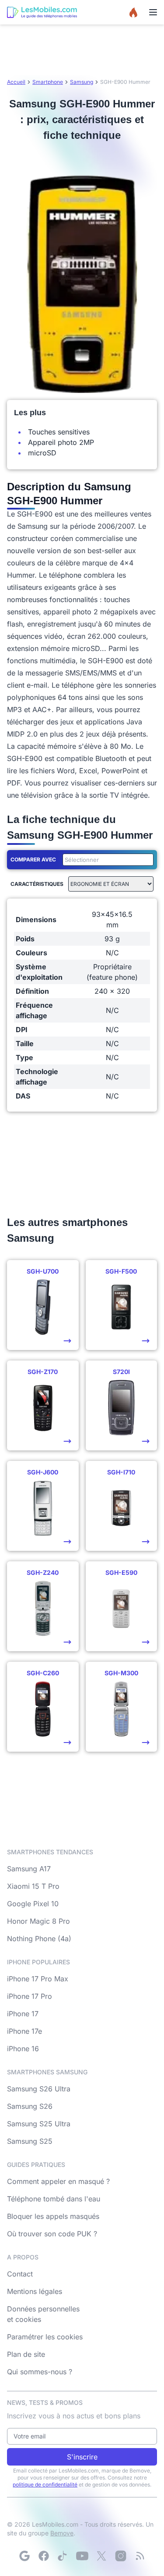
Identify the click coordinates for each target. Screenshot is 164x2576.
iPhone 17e (24, 2031)
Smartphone (48, 82)
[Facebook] (44, 2556)
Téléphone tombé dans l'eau (54, 2199)
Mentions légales (35, 2291)
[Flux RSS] (140, 2556)
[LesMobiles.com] (42, 12)
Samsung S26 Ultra (39, 2089)
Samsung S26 (30, 2106)
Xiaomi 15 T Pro (33, 1886)
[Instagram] (121, 2556)
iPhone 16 (23, 2049)
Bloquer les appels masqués (53, 2216)
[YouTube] (82, 2556)
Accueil (16, 82)
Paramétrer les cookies (45, 2337)
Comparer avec (33, 859)
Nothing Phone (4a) (39, 1939)
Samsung (82, 82)
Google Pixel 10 (33, 1904)
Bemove (62, 2533)
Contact (20, 2274)
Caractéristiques (37, 884)
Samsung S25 (30, 2141)
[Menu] (153, 12)
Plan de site (26, 2354)
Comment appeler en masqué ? (58, 2181)
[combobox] (106, 860)
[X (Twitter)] (101, 2556)
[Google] (24, 2556)
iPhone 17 (23, 2014)
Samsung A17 (29, 1869)
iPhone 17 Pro (30, 1996)
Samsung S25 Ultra (39, 2124)
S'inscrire (82, 2457)
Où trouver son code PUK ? (52, 2234)
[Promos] (133, 12)
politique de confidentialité (45, 2485)
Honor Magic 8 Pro (38, 1921)
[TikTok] (63, 2556)
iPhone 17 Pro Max (38, 1979)
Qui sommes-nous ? (40, 2372)
